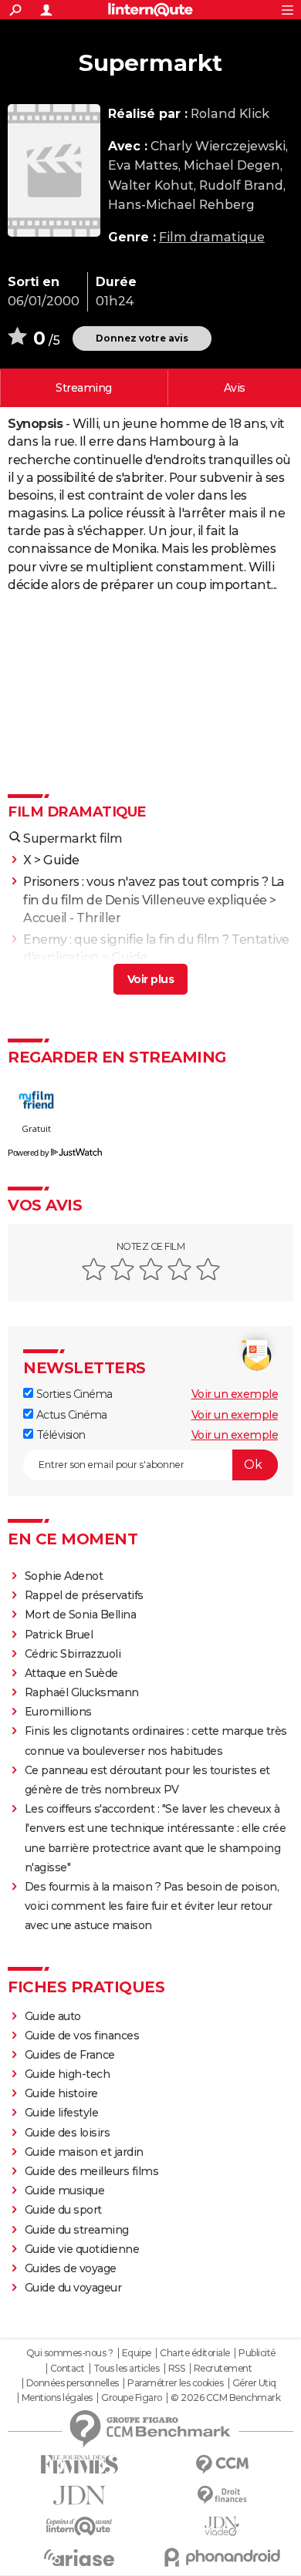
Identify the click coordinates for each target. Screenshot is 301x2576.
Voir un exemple (235, 1394)
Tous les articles (127, 2369)
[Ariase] (79, 2557)
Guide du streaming (77, 2230)
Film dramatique (212, 237)
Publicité (257, 2353)
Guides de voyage (71, 2268)
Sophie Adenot (64, 1576)
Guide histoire (61, 2093)
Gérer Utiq (254, 2383)
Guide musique (65, 2190)
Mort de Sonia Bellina (81, 1615)
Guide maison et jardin (84, 2152)
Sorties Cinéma (73, 1394)
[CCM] (222, 2465)
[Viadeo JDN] (222, 2526)
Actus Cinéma (70, 1415)
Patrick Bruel (59, 1635)
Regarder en (84, 388)
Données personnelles (73, 2383)
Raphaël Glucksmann (82, 1692)
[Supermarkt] (54, 170)
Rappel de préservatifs (84, 1595)
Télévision (59, 1435)
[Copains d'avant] (79, 2526)
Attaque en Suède (71, 1673)
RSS (177, 2369)
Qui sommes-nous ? (70, 2353)
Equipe (137, 2353)
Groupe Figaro (132, 2398)
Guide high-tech (68, 2074)
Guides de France (70, 2055)
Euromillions (58, 1712)
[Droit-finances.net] (222, 2495)
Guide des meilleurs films (92, 2171)
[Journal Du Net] (79, 2495)
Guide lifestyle (62, 2113)
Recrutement (223, 2369)
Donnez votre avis (142, 338)
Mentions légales (57, 2398)
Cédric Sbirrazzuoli (73, 1654)
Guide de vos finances (82, 2036)
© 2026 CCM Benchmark (225, 2398)
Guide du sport (63, 2210)
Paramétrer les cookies (175, 2383)
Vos (235, 388)
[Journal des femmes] (79, 2465)
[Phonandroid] (222, 2557)
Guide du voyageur (73, 2288)
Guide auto (53, 2016)
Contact (68, 2369)
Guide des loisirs (68, 2133)
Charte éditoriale (195, 2353)
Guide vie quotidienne (82, 2249)
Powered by (28, 1153)
